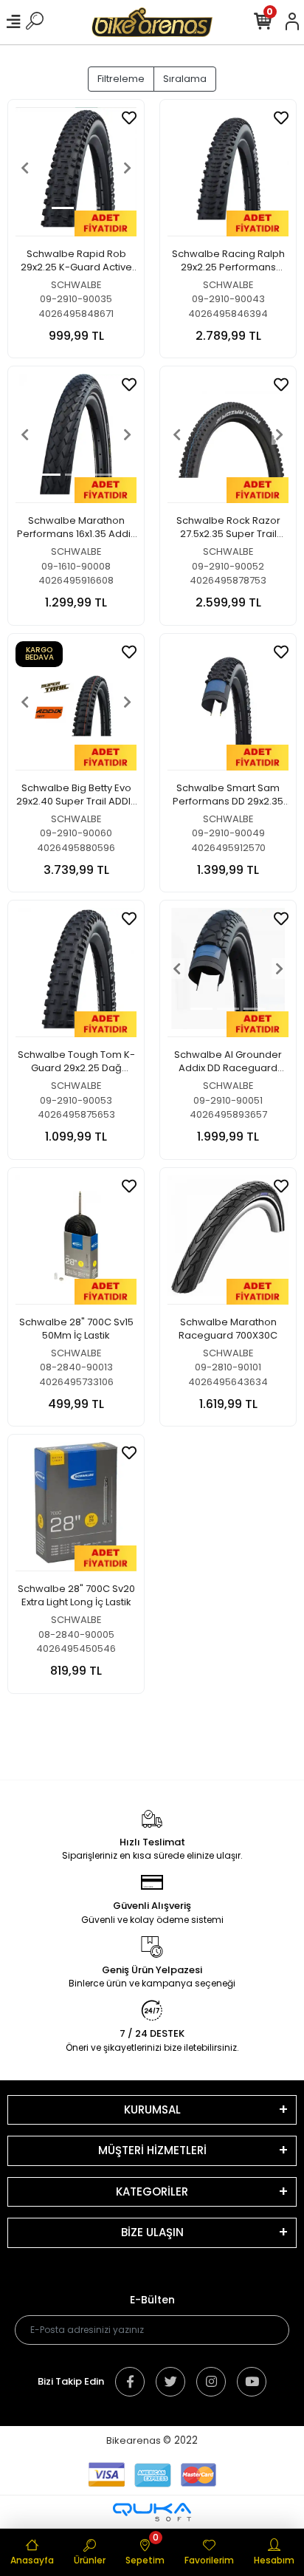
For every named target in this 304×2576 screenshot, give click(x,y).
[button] (25, 168)
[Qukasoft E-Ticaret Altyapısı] (152, 2512)
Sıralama (185, 79)
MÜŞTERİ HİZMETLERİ (152, 2150)
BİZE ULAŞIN (152, 2232)
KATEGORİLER (152, 2191)
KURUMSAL (152, 2109)
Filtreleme (121, 79)
